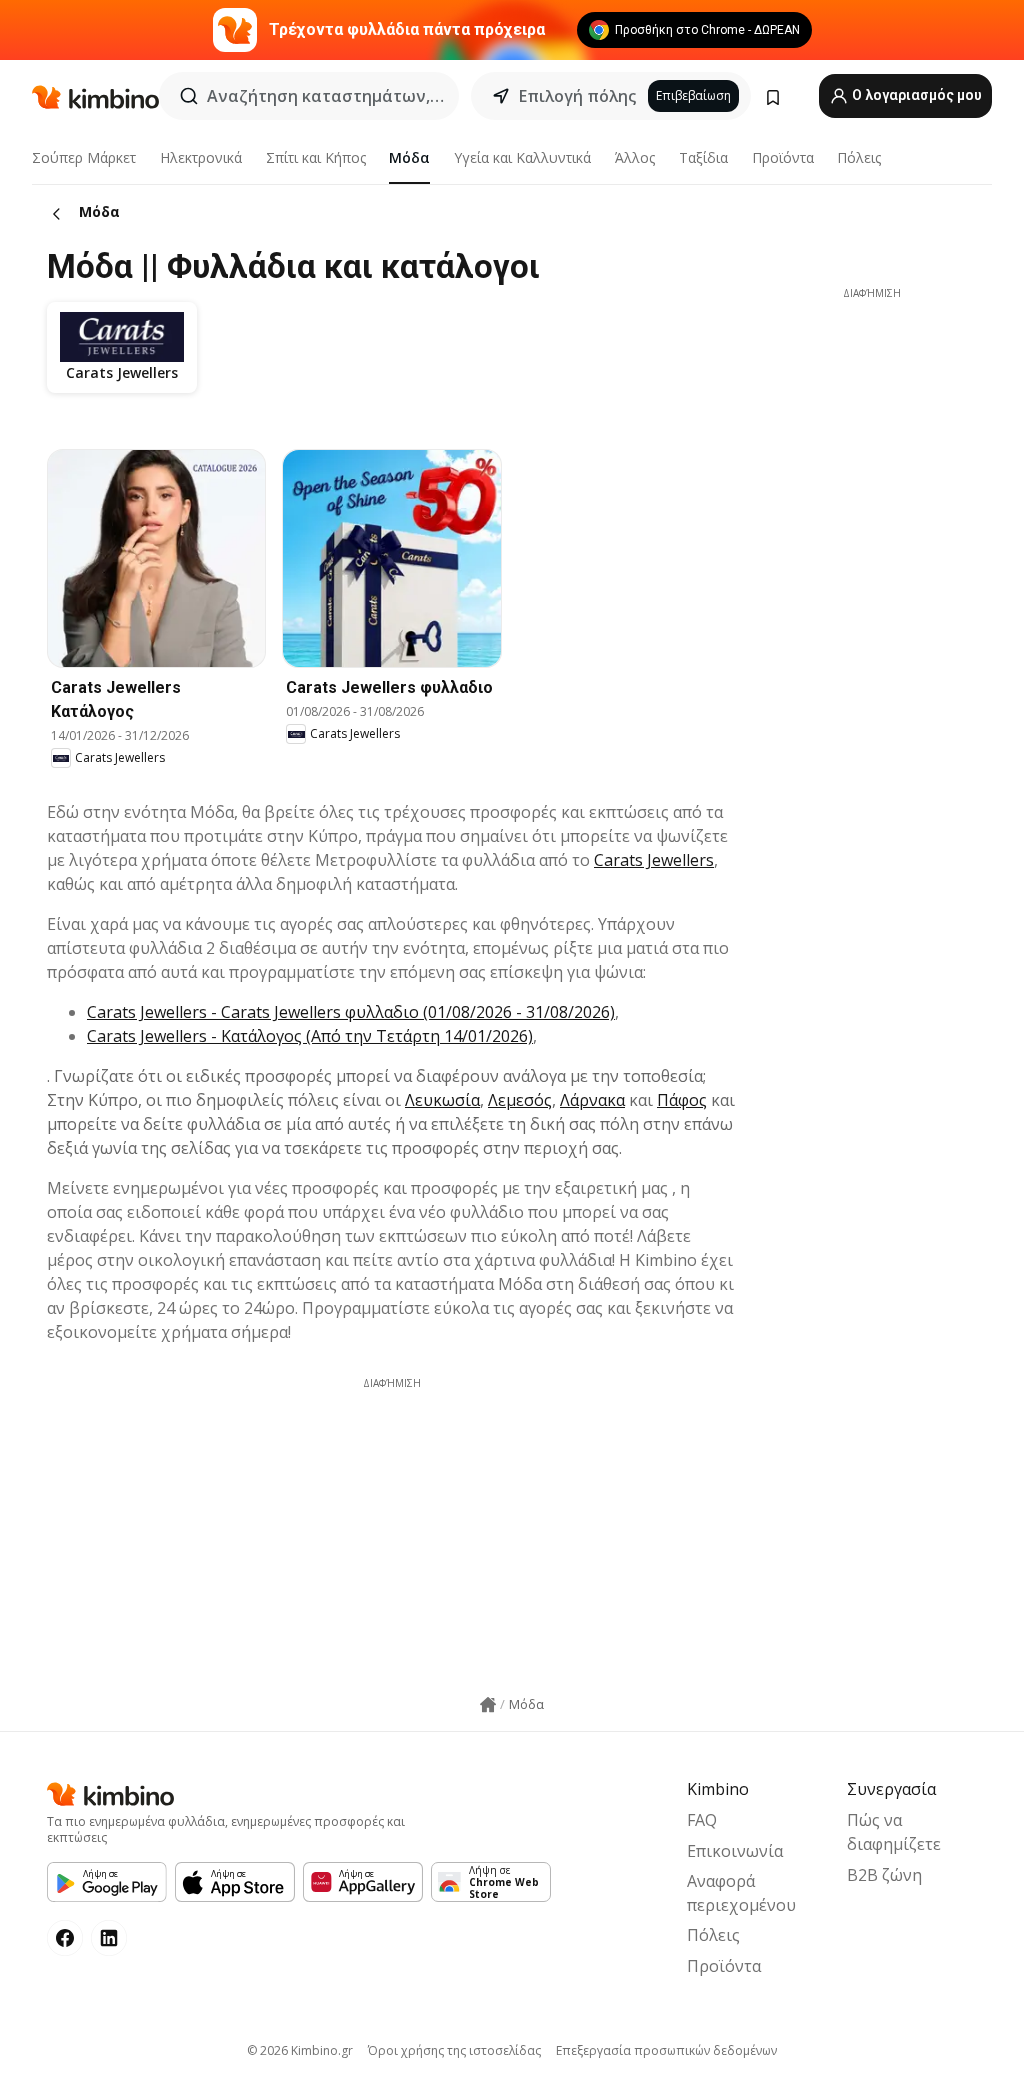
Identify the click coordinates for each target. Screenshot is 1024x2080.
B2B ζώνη (884, 1875)
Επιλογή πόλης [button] (577, 96)
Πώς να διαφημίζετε (894, 1832)
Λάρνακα (592, 1100)
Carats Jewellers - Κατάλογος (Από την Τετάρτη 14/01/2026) (310, 1036)
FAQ (702, 1820)
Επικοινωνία (735, 1851)
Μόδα (409, 157)
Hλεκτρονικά (201, 157)
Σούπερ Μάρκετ (84, 157)
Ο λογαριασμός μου (915, 95)
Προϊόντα (783, 157)
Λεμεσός (520, 1100)
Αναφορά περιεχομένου (741, 1893)
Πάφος (682, 1100)
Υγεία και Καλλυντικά (522, 157)
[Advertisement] (392, 1531)
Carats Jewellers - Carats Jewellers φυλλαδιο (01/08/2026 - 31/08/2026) (351, 1012)
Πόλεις (859, 157)
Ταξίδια (703, 157)
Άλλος (635, 157)
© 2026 (300, 2050)
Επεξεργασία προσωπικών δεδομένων (666, 2050)
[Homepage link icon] (488, 1705)
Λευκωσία (442, 1100)
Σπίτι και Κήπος (316, 157)
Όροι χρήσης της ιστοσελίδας (454, 2050)
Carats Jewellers (654, 860)
